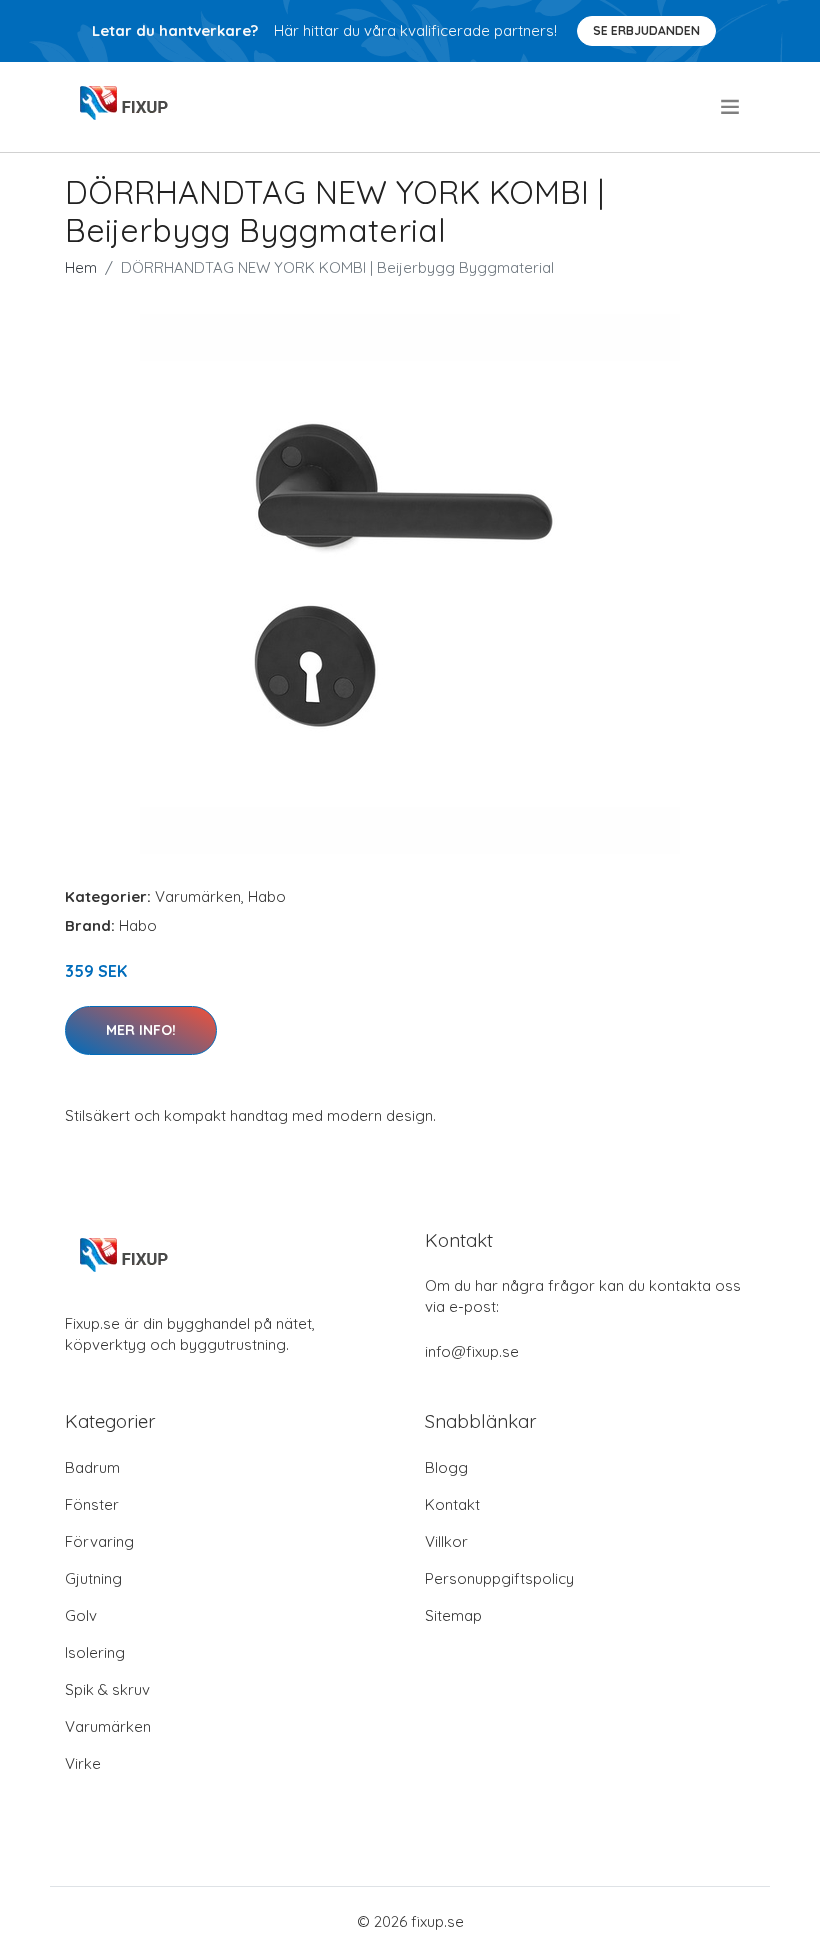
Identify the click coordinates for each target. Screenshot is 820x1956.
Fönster (92, 1504)
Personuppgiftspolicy (499, 1578)
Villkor (446, 1541)
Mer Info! (141, 1030)
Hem (81, 267)
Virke (83, 1763)
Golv (81, 1615)
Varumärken (198, 896)
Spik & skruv (107, 1689)
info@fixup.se (472, 1351)
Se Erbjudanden (646, 30)
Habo (267, 896)
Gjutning (93, 1578)
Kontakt (452, 1504)
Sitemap (453, 1615)
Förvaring (99, 1541)
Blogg (446, 1467)
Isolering (95, 1652)
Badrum (92, 1467)
